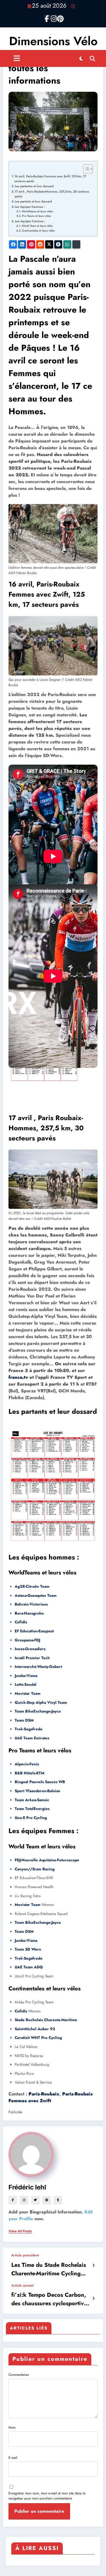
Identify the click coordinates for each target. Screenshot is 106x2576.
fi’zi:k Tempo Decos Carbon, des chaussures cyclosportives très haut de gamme (50, 2299)
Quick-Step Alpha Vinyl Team (41, 1703)
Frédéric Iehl (27, 2187)
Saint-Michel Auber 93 (35, 2029)
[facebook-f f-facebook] (47, 18)
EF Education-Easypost (34, 1631)
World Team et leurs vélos (37, 226)
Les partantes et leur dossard (34, 186)
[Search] (92, 58)
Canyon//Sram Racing (35, 1869)
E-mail (13, 2458)
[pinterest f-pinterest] (59, 18)
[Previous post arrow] (93, 2265)
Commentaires (19, 2375)
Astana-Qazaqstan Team (36, 1595)
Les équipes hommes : (30, 207)
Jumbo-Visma (26, 1676)
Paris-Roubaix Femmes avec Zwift (51, 2097)
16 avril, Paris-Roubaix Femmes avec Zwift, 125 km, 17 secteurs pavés (50, 179)
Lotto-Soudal (26, 1684)
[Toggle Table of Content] (85, 169)
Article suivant (22, 2285)
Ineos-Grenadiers (30, 1649)
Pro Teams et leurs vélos (36, 216)
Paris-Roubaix (44, 2094)
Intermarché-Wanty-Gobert (38, 1667)
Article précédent (25, 2255)
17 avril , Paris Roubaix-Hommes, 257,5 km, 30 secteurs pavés (52, 194)
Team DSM (24, 1720)
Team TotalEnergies (32, 1809)
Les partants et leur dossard (33, 201)
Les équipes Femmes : (30, 221)
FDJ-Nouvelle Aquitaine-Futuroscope (47, 1860)
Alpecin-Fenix (27, 1764)
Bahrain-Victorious (31, 1604)
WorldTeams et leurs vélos (37, 211)
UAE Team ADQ (29, 1967)
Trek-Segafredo (29, 1729)
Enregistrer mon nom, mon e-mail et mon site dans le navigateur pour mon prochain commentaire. (47, 2496)
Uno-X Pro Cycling (31, 1818)
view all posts (20, 2231)
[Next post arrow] (93, 2298)
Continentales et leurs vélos (38, 231)
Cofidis (21, 1622)
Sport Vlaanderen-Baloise (37, 1791)
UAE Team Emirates (32, 1738)
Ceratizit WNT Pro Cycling (38, 2038)
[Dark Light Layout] (81, 58)
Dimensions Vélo (53, 41)
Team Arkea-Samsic (32, 1800)
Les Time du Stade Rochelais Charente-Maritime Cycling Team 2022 (49, 2269)
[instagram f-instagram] (53, 18)
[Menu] (17, 58)
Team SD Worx (28, 1949)
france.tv (18, 1377)
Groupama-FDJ (27, 1640)
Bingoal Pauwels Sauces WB (40, 1782)
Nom (12, 2427)
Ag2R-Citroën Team (32, 1586)
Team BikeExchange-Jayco (38, 1711)
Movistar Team (28, 1693)
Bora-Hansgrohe (29, 1613)
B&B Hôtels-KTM (30, 1773)
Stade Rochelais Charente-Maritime (46, 2020)
